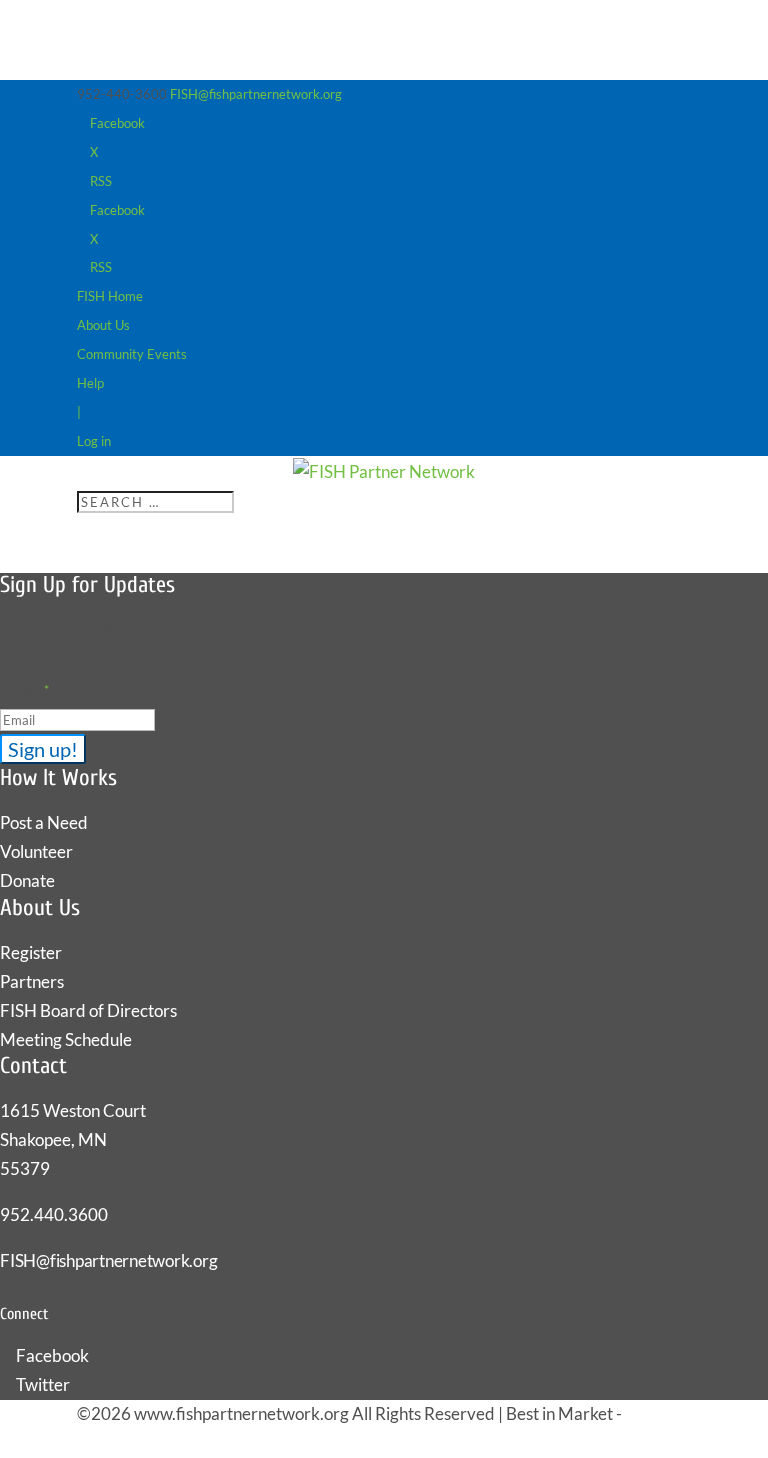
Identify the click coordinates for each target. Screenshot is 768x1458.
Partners (32, 981)
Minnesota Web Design (162, 1442)
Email (24, 688)
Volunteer (36, 851)
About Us (103, 325)
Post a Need (44, 822)
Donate (27, 880)
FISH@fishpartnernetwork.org (108, 1260)
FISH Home (110, 296)
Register (31, 952)
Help (90, 383)
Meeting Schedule (66, 1039)
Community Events (132, 354)
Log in (94, 441)
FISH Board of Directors (88, 1010)
